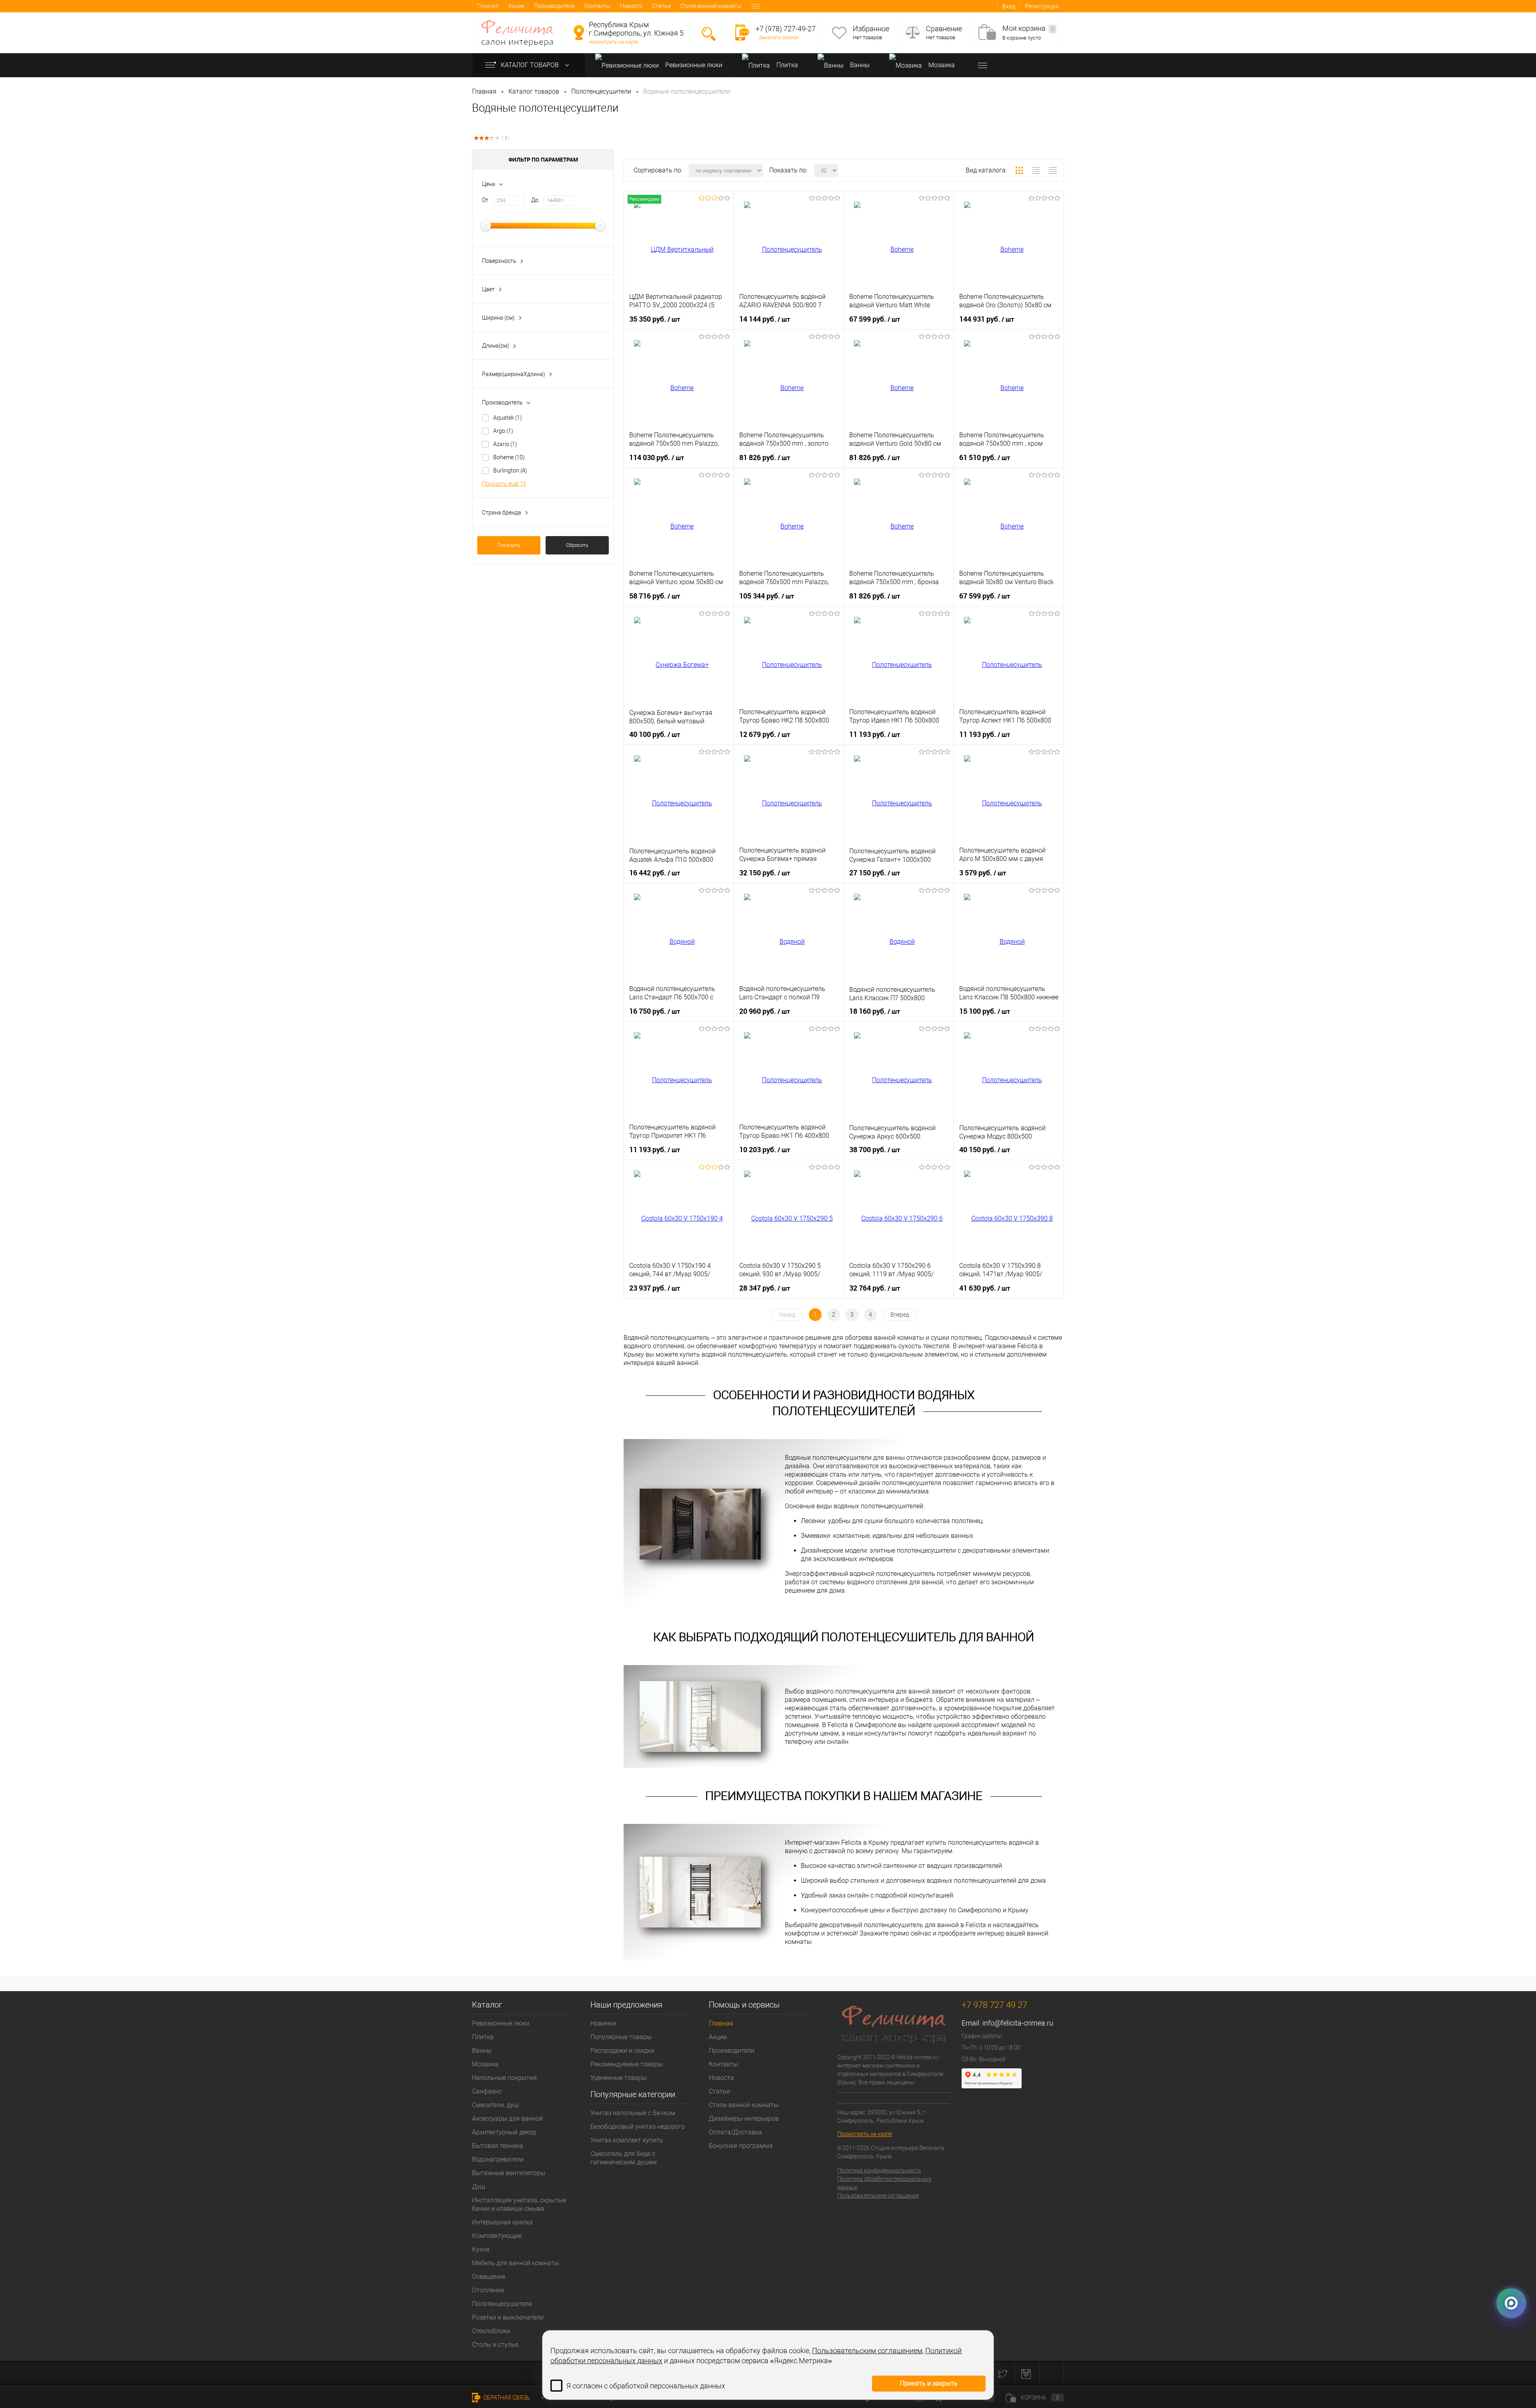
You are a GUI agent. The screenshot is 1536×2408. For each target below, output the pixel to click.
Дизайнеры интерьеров (744, 2119)
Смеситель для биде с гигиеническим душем (624, 2158)
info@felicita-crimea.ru (1018, 2023)
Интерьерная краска (502, 2222)
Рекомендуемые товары (627, 2064)
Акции (516, 6)
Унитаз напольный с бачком (633, 2113)
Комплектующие (497, 2236)
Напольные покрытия (504, 2078)
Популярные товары (621, 2037)
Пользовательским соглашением (867, 2351)
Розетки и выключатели (508, 2317)
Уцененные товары (619, 2078)
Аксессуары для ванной (507, 2119)
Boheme (509, 457)
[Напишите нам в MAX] (1511, 2304)
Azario (505, 444)
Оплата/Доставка (735, 2132)
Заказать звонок (779, 37)
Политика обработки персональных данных (884, 2183)
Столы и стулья (495, 2345)
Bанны (859, 65)
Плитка (786, 65)
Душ (479, 2187)
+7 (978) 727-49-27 (786, 29)
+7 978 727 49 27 (994, 2005)
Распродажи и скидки (622, 2051)
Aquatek (508, 418)
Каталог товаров (531, 65)
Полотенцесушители (502, 2304)
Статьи (661, 6)
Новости (631, 6)
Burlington (510, 470)
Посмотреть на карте (865, 2134)
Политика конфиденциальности (879, 2170)
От (485, 200)
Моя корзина (1028, 28)
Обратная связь (506, 2398)
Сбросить (577, 545)
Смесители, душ (495, 2105)
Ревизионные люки (693, 65)
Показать (509, 545)
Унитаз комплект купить (627, 2140)
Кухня (481, 2249)
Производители (554, 6)
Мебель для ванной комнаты (515, 2263)
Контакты (597, 6)
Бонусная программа (741, 2146)
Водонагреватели (498, 2159)
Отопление (488, 2290)
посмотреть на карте (613, 42)
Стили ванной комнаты (711, 6)
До (535, 200)
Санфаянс (487, 2091)
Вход (1009, 6)
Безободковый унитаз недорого (638, 2127)
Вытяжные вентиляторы (509, 2173)
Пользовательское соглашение (878, 2196)
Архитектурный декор (504, 2132)
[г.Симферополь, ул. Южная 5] (579, 32)
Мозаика (941, 65)
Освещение (489, 2277)
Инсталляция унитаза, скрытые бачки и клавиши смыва (519, 2204)
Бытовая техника (498, 2146)
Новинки (603, 2023)
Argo (503, 431)
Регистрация (1042, 6)
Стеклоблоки (491, 2331)
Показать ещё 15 (504, 484)
